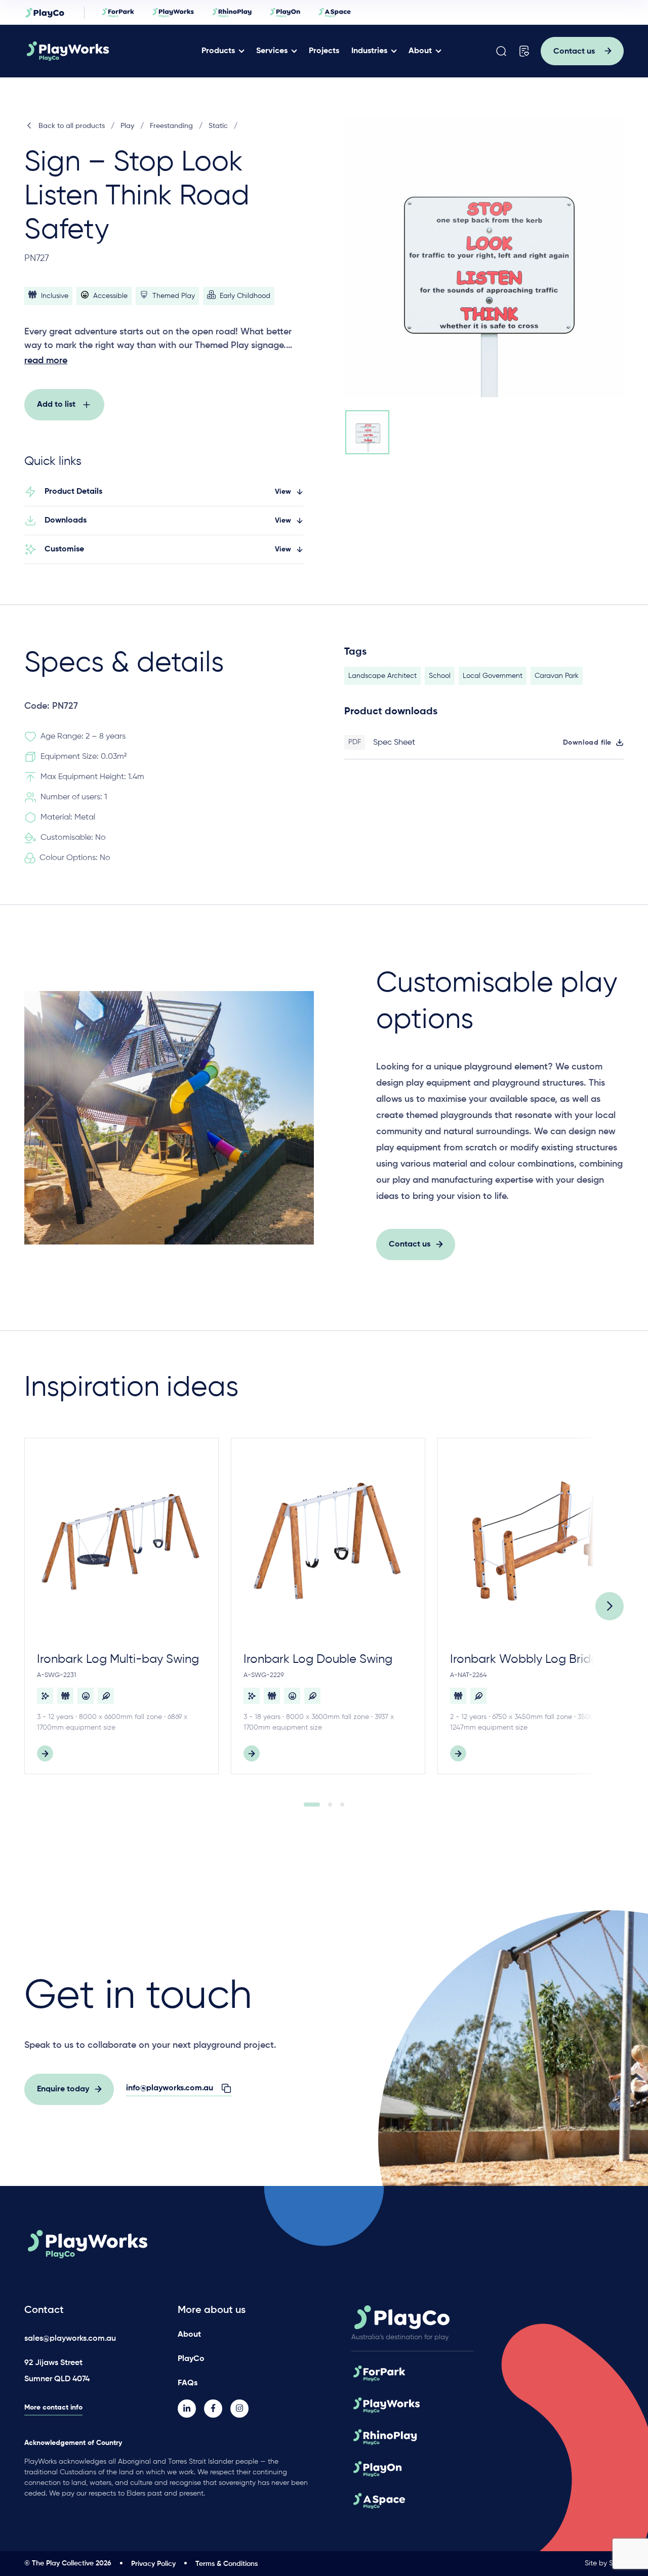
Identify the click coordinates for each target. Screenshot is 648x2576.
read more (46, 361)
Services (272, 51)
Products (218, 51)
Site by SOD (604, 2563)
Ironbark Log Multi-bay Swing (118, 1659)
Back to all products (72, 126)
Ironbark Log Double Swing (318, 1659)
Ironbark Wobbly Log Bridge (528, 1659)
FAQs (188, 2383)
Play (127, 126)
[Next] (610, 1606)
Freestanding (171, 126)
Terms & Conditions (227, 2564)
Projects (324, 51)
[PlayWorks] (97, 51)
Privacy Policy (153, 2564)
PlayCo (191, 2359)
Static (218, 126)
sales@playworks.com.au (70, 2339)
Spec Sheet (394, 743)
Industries (369, 51)
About (420, 51)
